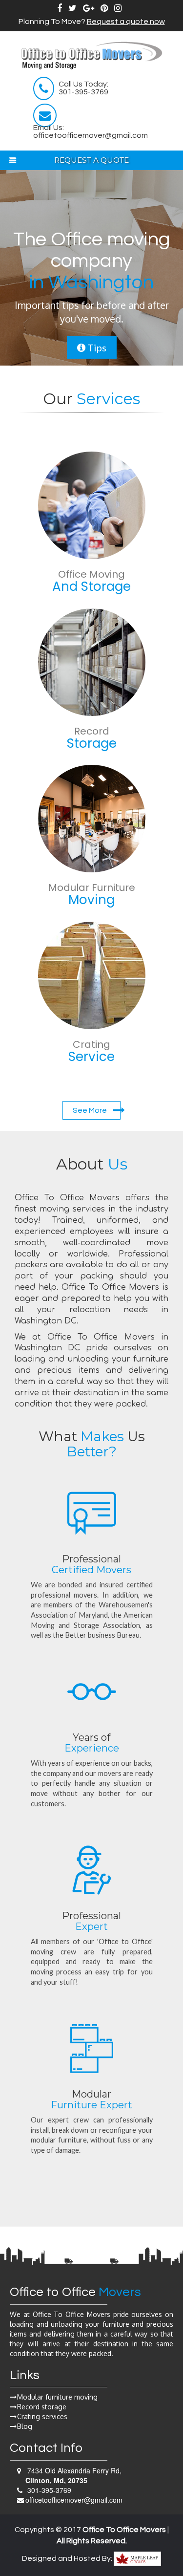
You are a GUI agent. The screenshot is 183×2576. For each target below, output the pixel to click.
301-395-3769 (48, 2490)
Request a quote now (126, 22)
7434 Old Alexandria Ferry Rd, (73, 2475)
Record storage (42, 2407)
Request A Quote (91, 160)
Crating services (42, 2416)
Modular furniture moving (57, 2397)
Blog (25, 2426)
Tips (96, 347)
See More (91, 1110)
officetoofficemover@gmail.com (74, 2500)
